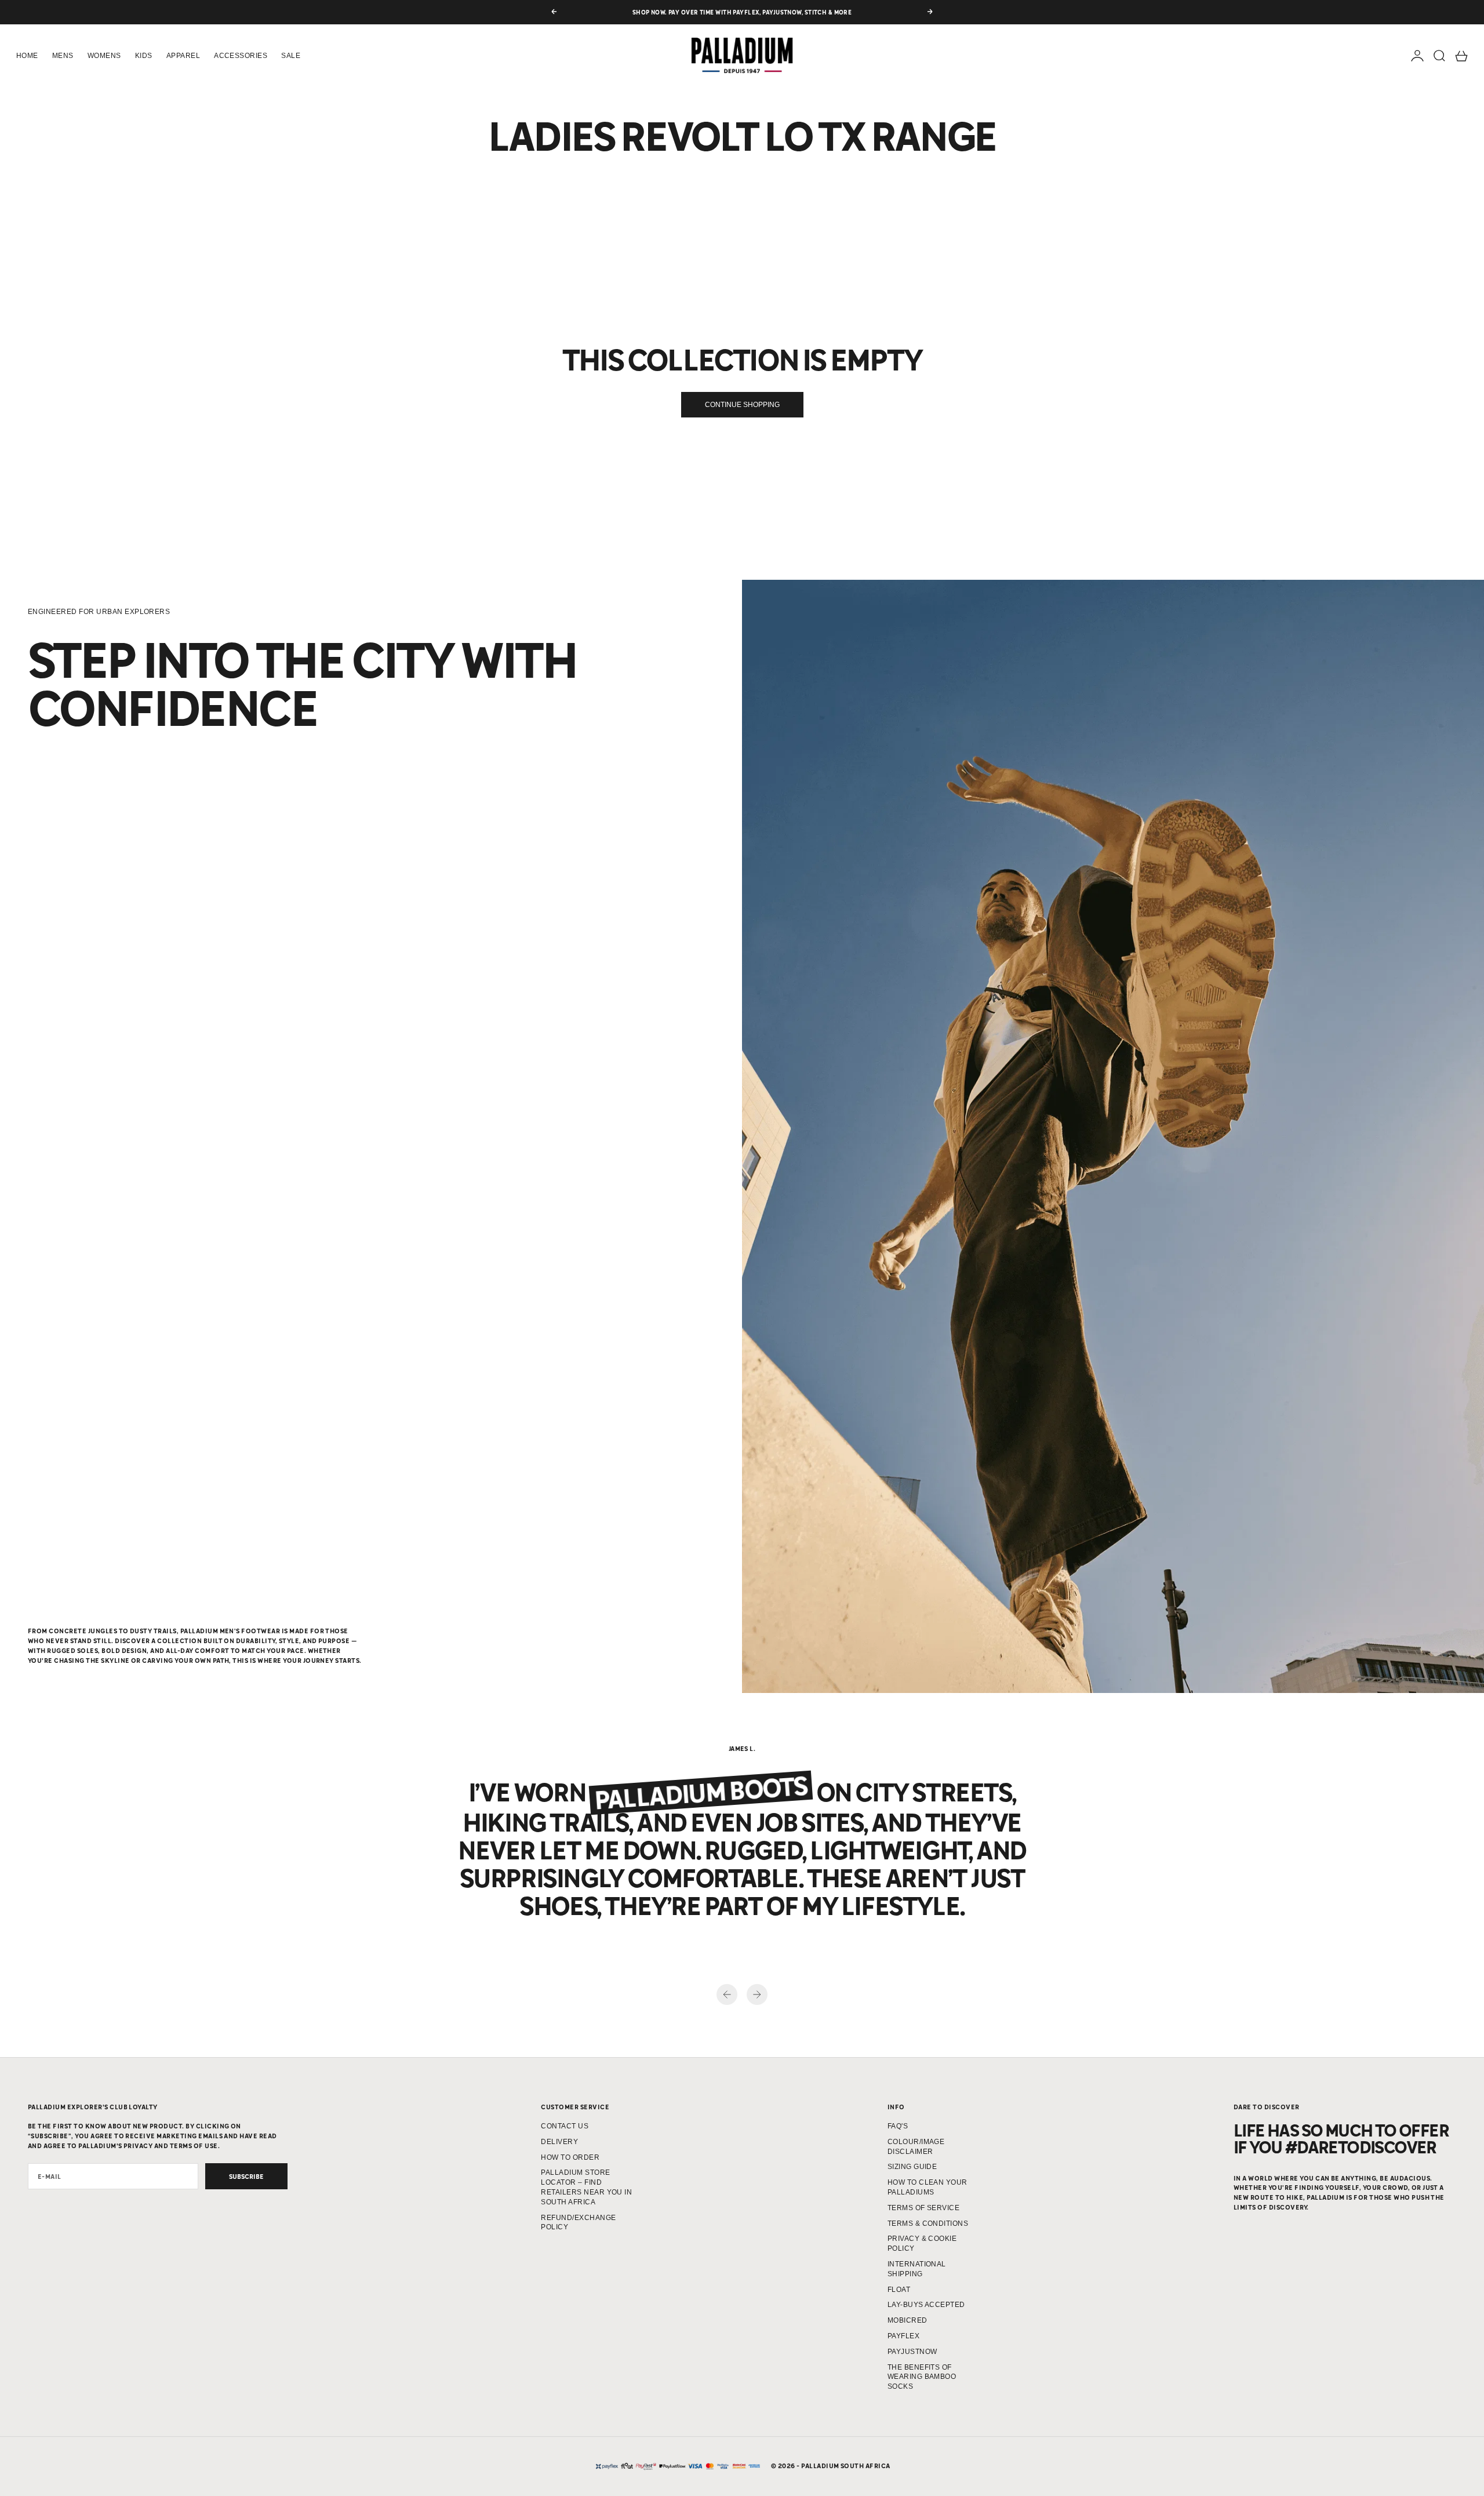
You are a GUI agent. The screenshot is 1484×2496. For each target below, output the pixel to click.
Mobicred (908, 2320)
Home (27, 56)
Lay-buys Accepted (926, 2305)
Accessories (241, 56)
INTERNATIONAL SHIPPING (917, 2269)
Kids (144, 56)
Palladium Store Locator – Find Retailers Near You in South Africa (586, 2187)
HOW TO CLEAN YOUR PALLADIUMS (927, 2187)
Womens (104, 56)
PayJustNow (912, 2352)
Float (899, 2290)
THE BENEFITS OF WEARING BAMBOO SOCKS (922, 2377)
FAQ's (898, 2126)
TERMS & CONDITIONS (928, 2223)
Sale (291, 56)
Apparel (183, 56)
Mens (63, 56)
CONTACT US (565, 2126)
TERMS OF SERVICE (924, 2208)
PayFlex (903, 2336)
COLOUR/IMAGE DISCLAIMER (916, 2147)
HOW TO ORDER (570, 2157)
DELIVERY (559, 2142)
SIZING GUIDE (912, 2167)
